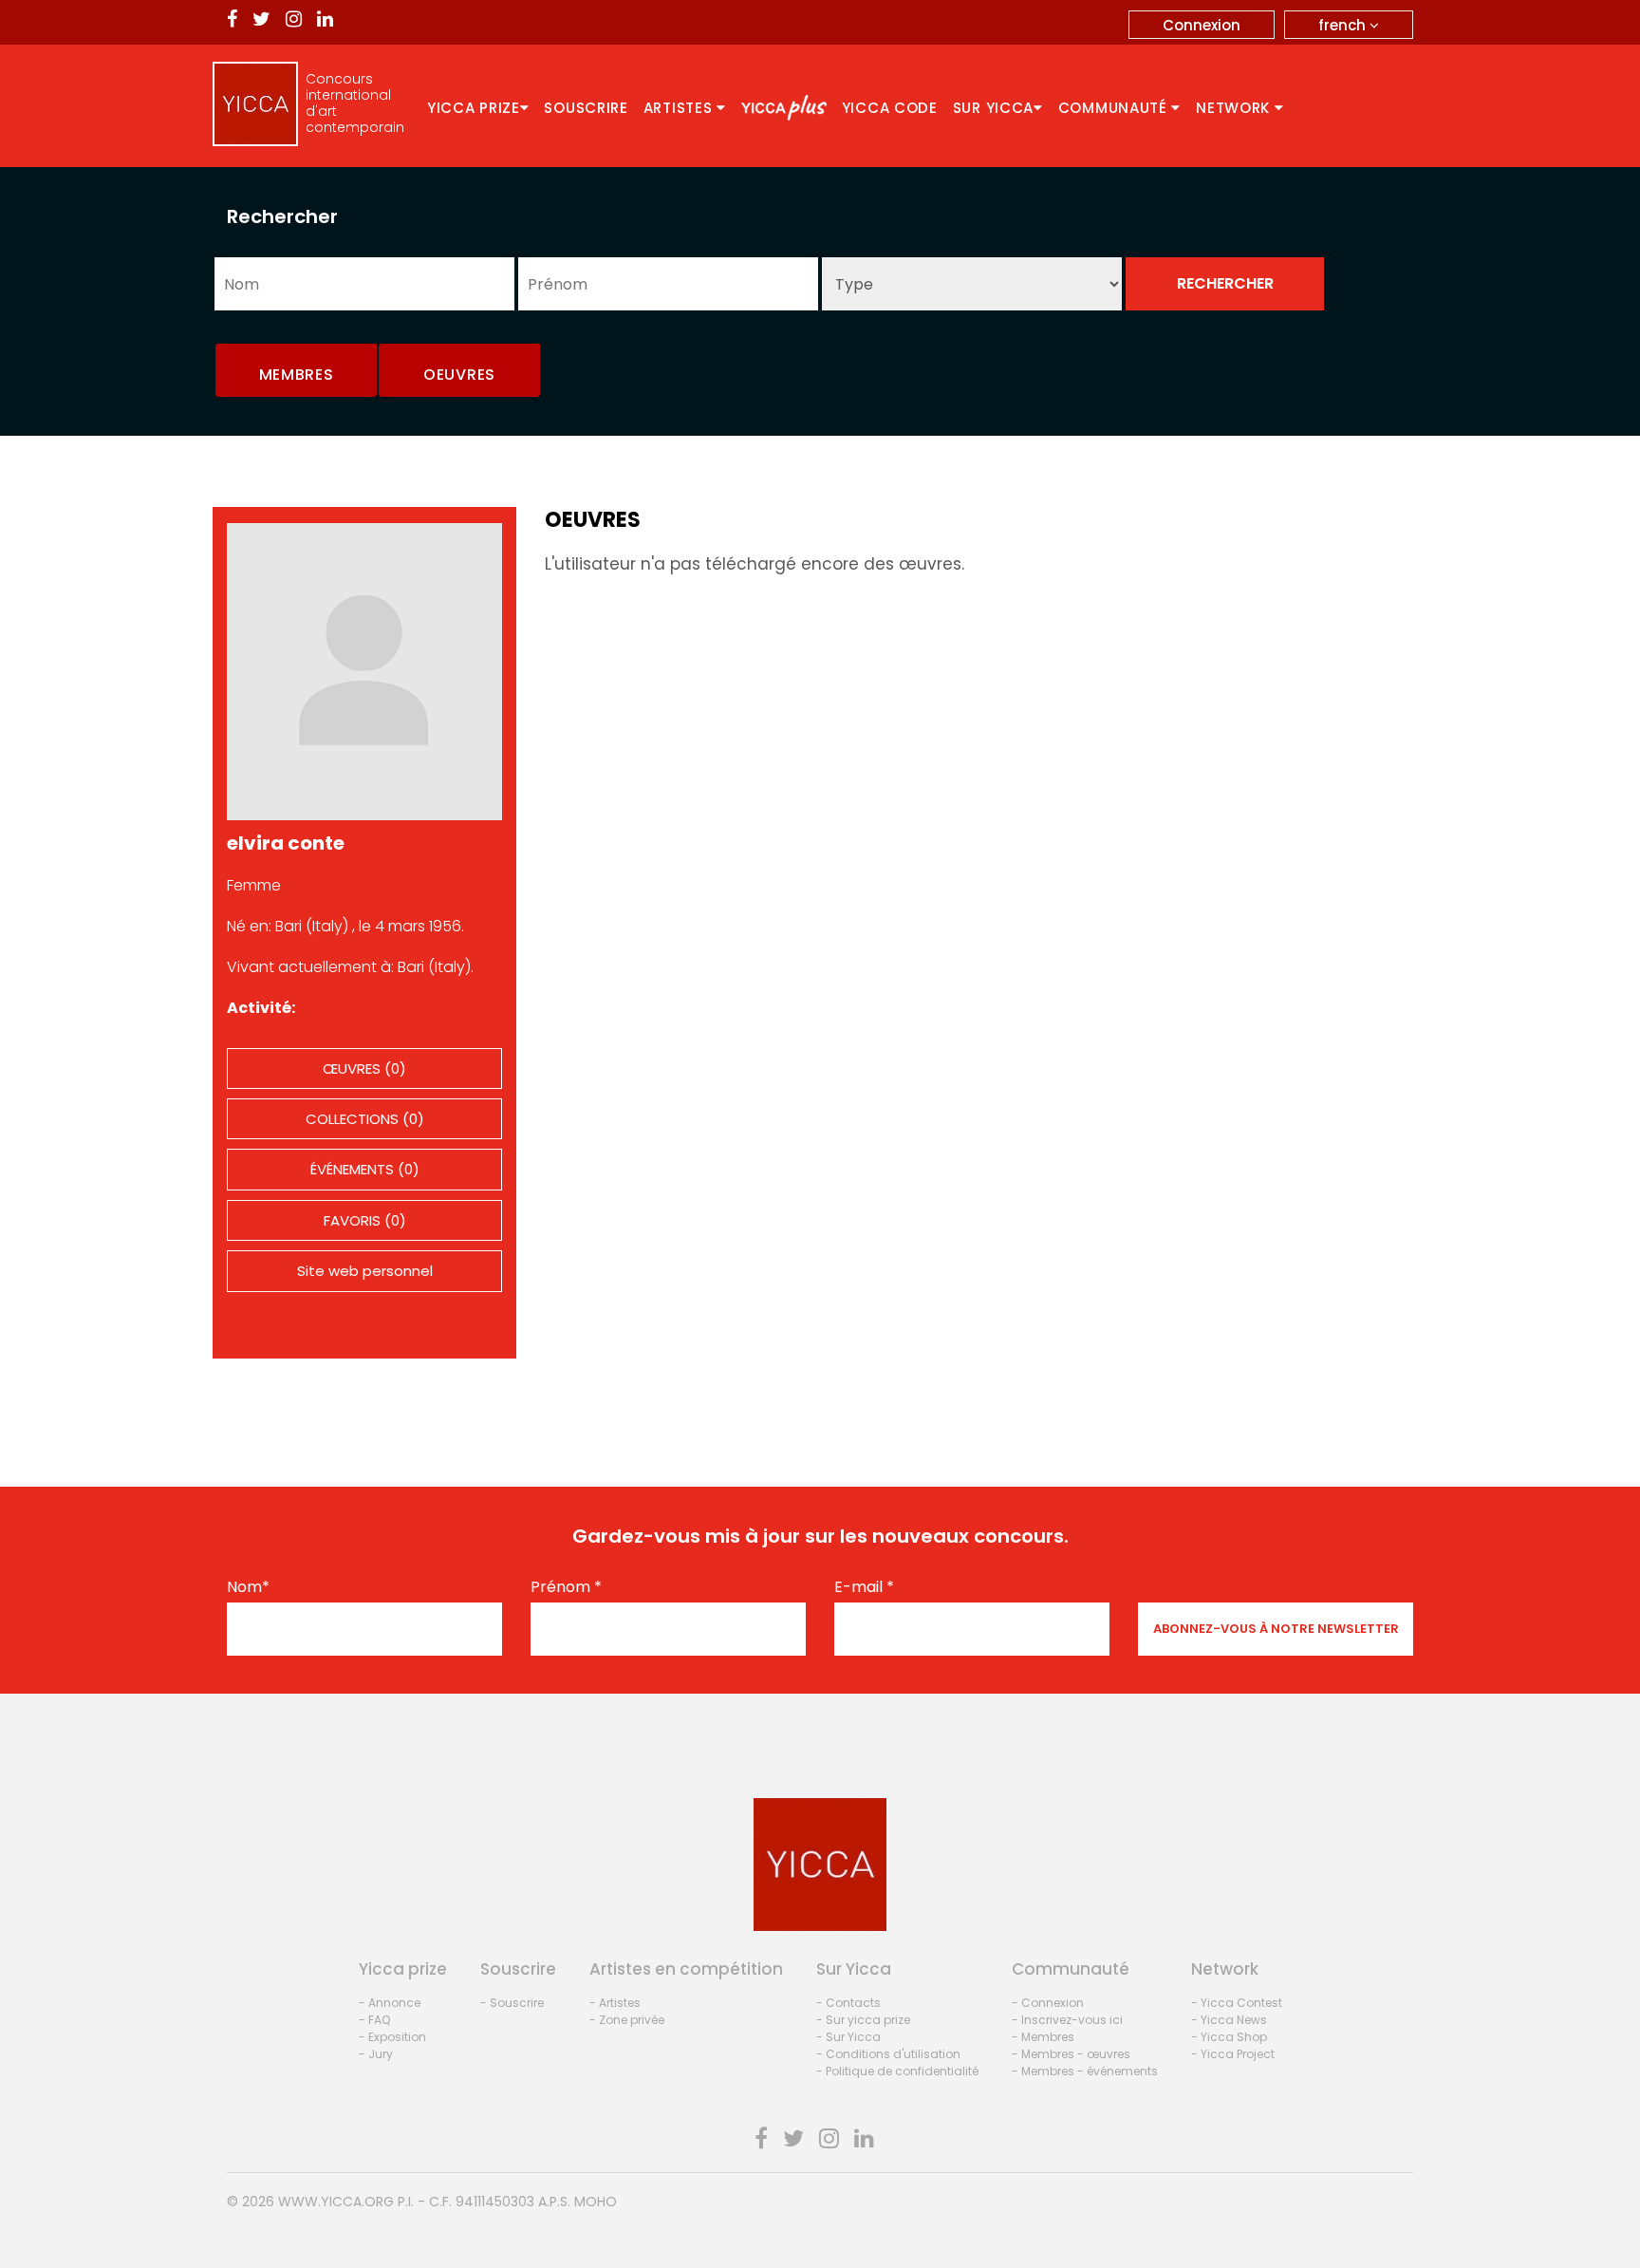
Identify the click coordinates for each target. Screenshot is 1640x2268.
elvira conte (286, 843)
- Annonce (390, 2003)
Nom (248, 1587)
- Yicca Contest (1237, 2003)
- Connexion (1048, 2003)
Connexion (1202, 25)
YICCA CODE (890, 108)
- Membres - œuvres (1071, 2054)
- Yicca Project (1233, 2054)
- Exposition (392, 2037)
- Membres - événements (1085, 2071)
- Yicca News (1229, 2020)
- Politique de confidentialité (897, 2071)
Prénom (566, 1587)
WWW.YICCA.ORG (336, 2202)
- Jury (376, 2054)
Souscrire (586, 108)
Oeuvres (459, 375)
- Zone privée (627, 2020)
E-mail (864, 1587)
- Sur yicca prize (863, 2020)
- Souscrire (512, 2003)
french (1344, 25)
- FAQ (374, 2020)
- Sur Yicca (848, 2037)
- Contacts (848, 2003)
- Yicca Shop (1229, 2037)
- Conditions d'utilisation (888, 2054)
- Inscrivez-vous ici (1067, 2020)
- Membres (1043, 2037)
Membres (297, 375)
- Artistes (615, 2003)
